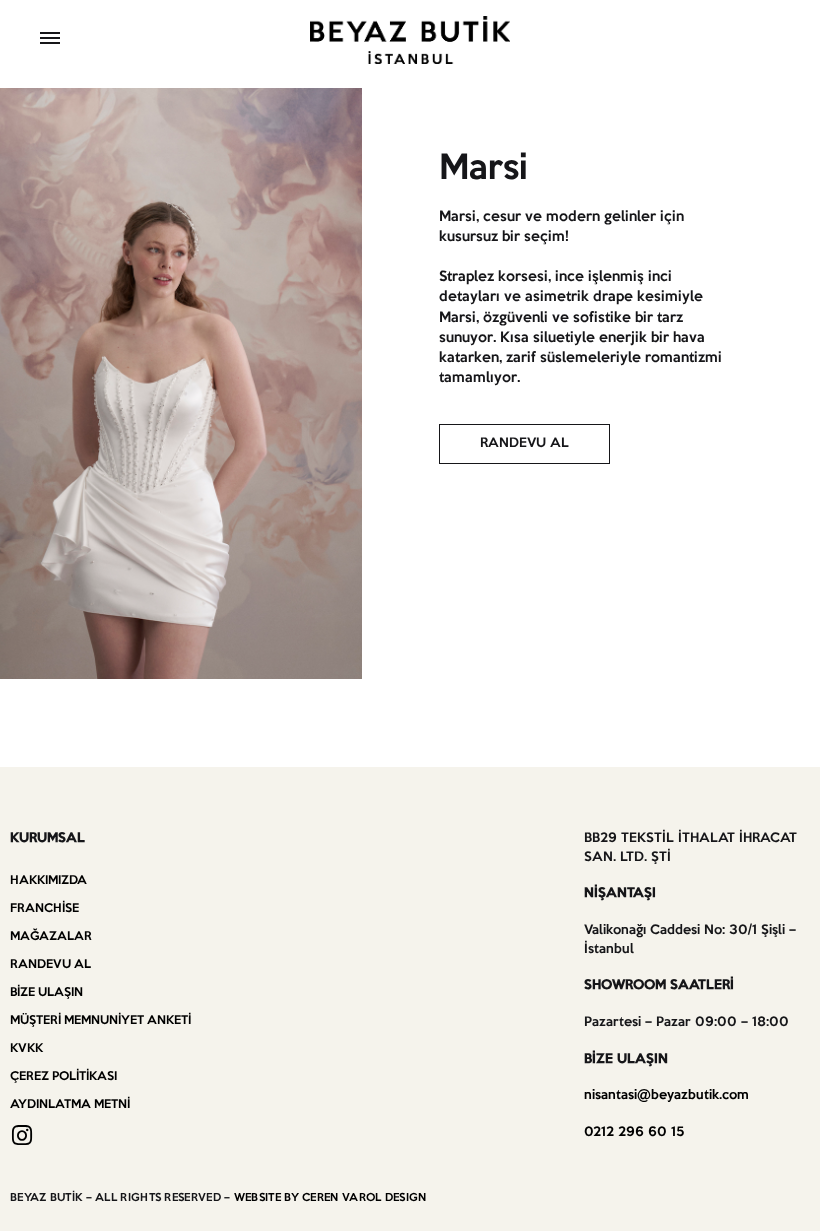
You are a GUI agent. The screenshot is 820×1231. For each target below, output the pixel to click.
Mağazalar (51, 936)
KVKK (26, 1048)
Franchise (44, 908)
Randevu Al (50, 964)
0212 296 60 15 (634, 1132)
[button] (524, 444)
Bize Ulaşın (46, 992)
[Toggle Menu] (50, 40)
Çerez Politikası (63, 1076)
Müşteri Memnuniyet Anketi (100, 1020)
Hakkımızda (48, 880)
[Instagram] (21, 1135)
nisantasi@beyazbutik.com (666, 1095)
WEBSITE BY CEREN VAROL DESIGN (330, 1198)
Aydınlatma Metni (70, 1104)
